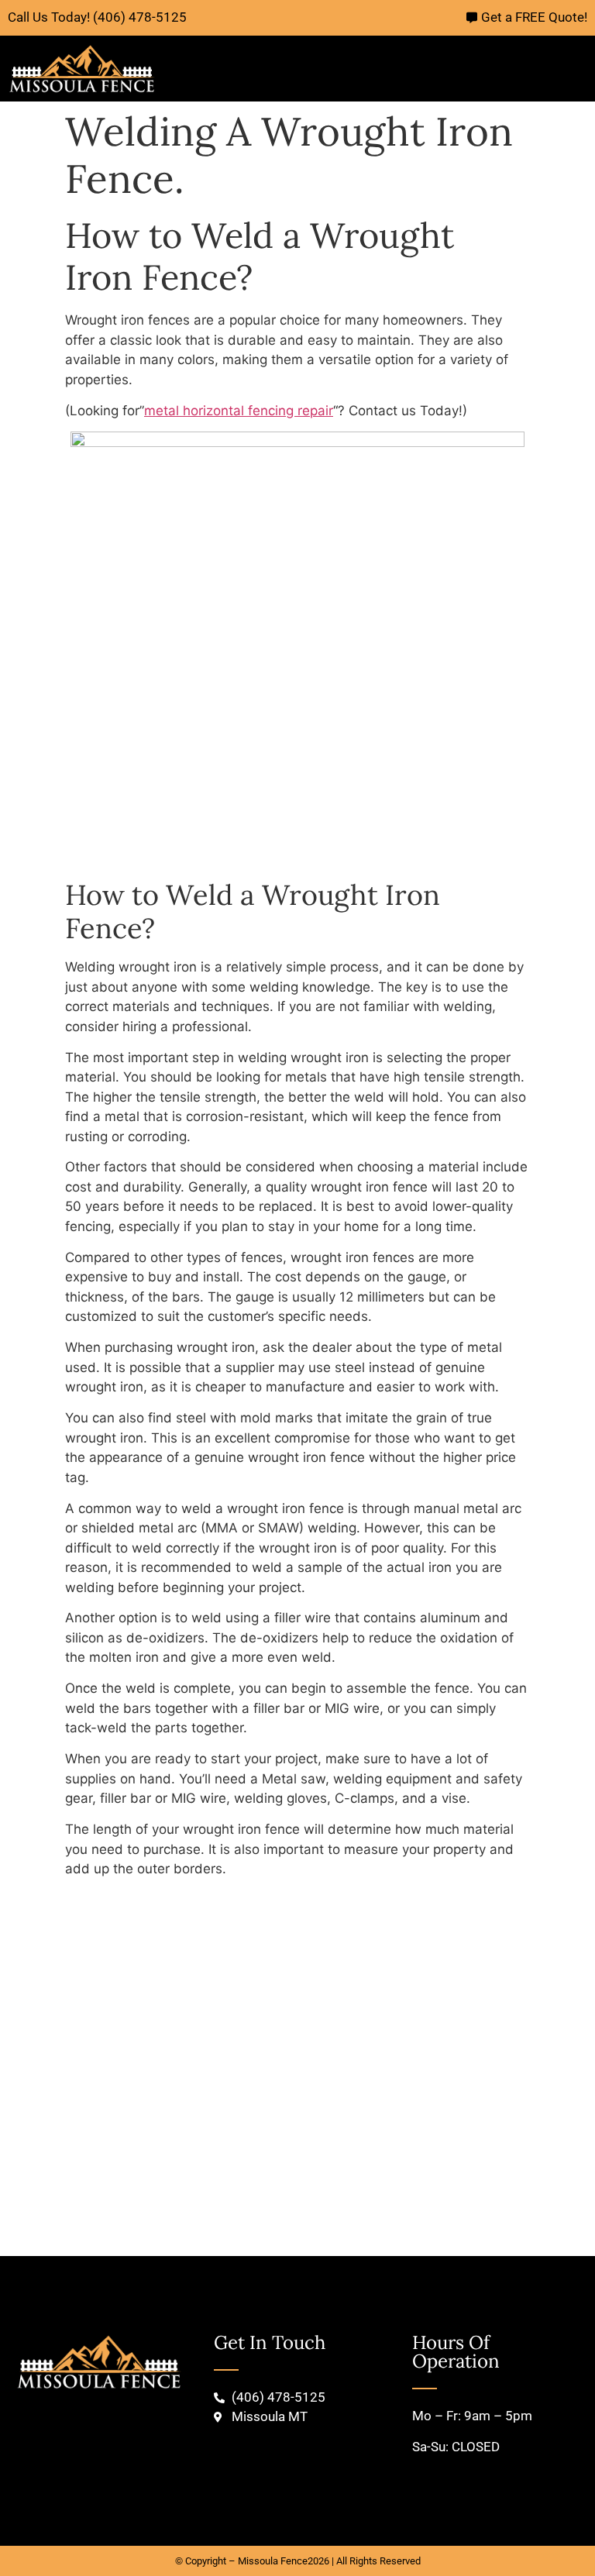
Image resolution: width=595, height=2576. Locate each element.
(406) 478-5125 (140, 17)
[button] (584, 69)
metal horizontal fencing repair (239, 411)
